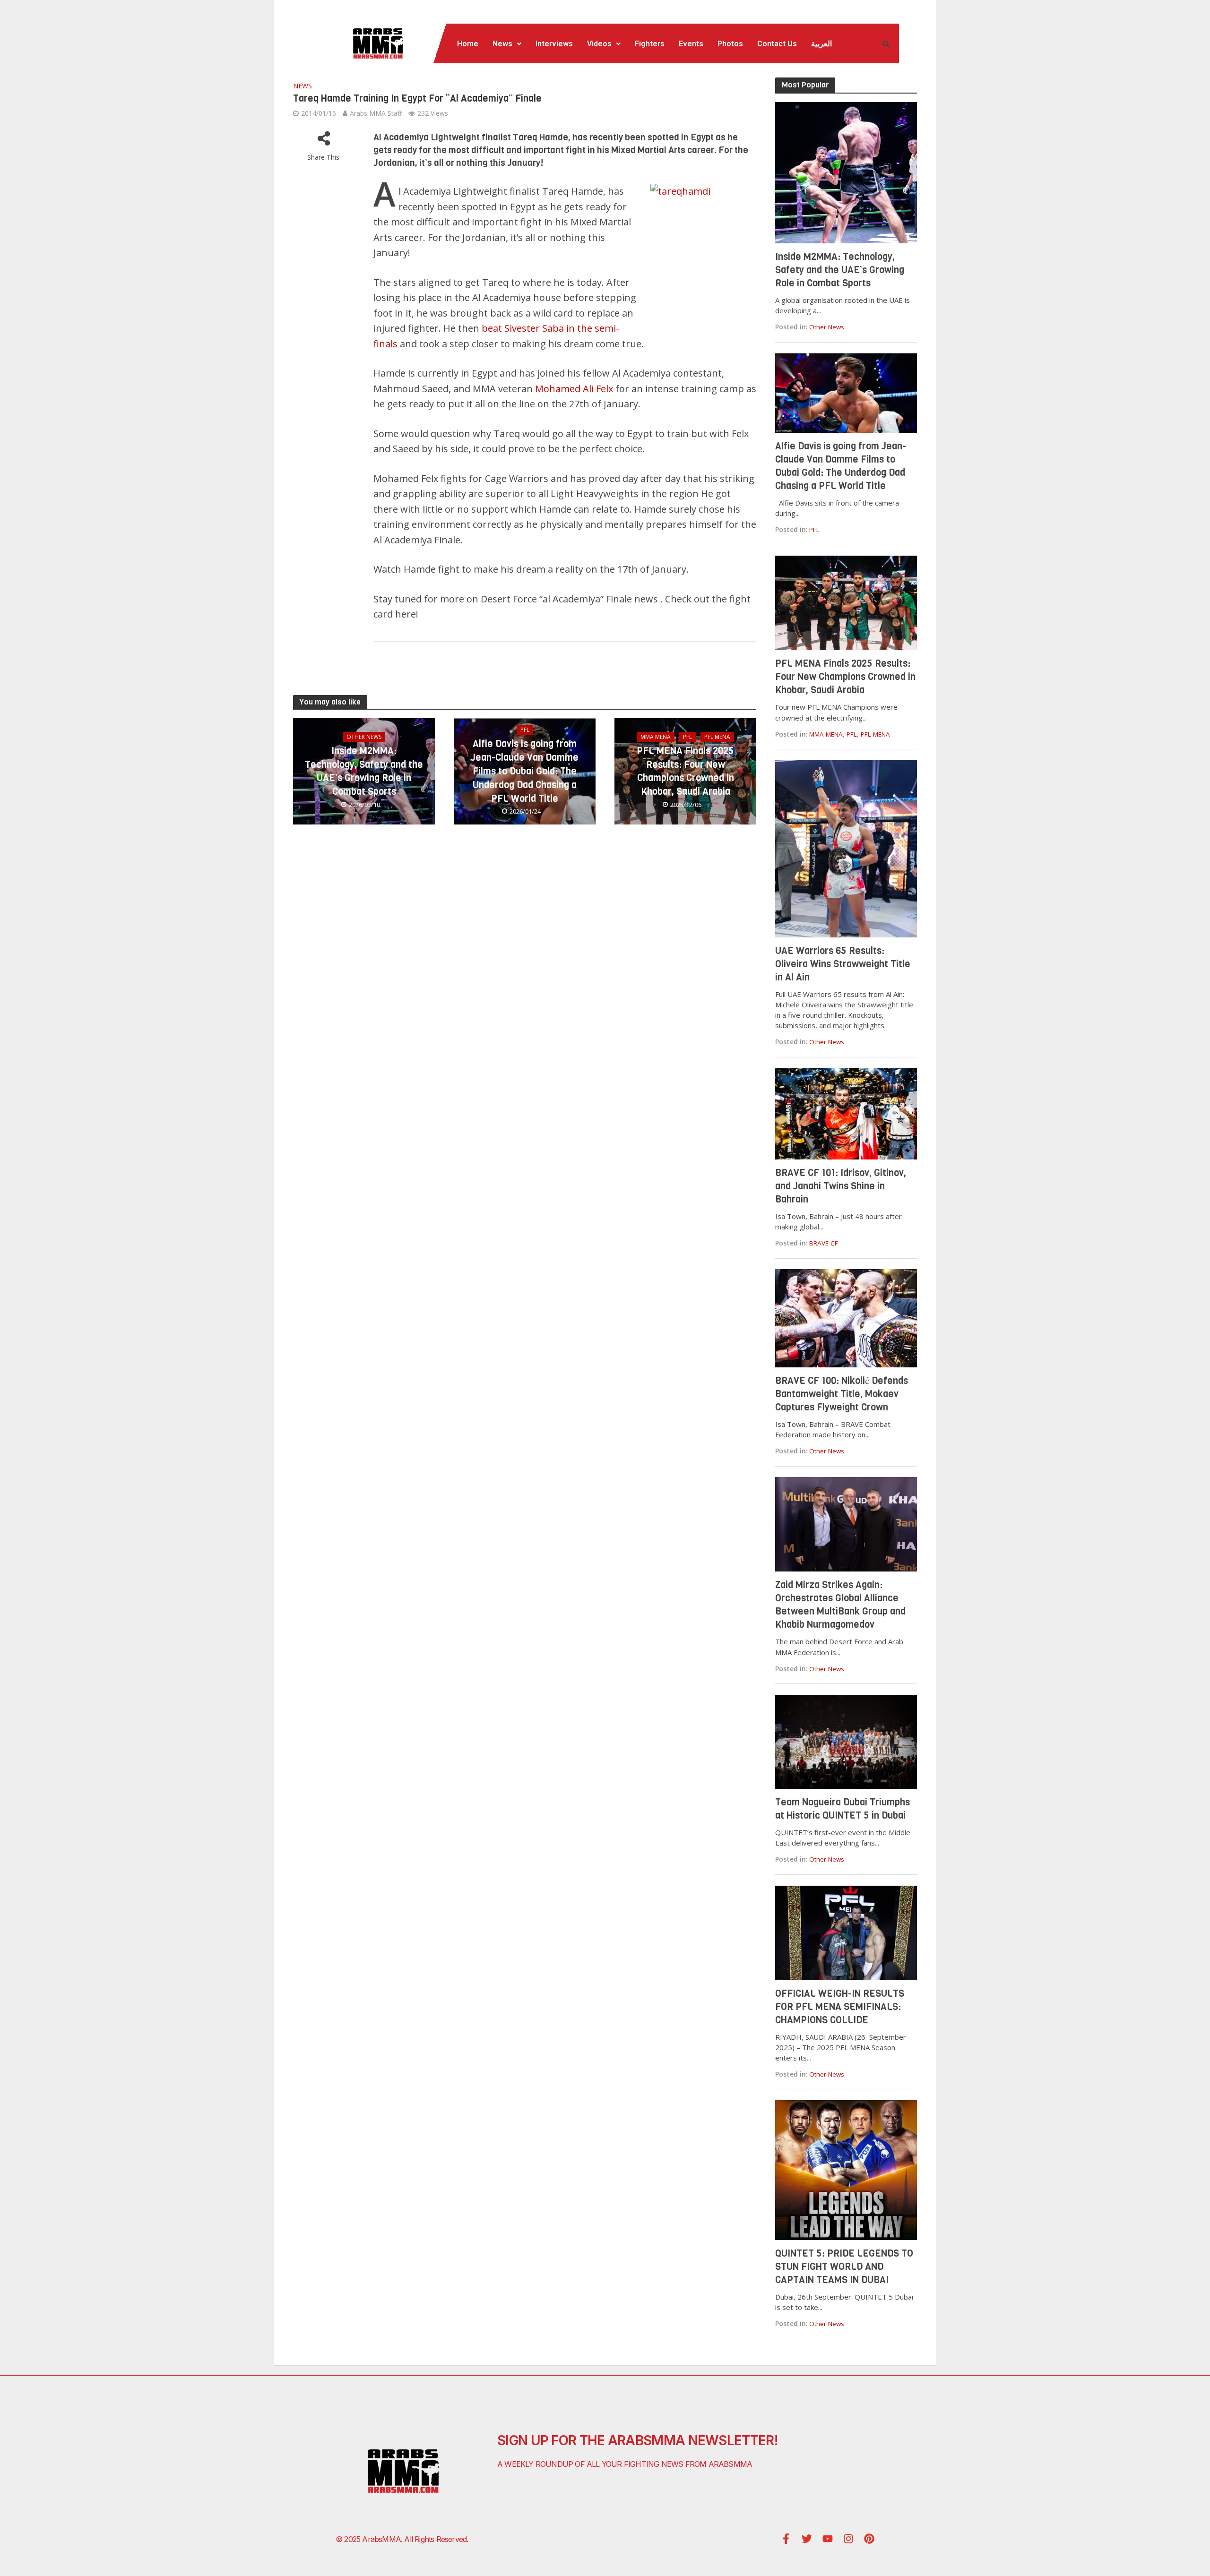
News (502, 44)
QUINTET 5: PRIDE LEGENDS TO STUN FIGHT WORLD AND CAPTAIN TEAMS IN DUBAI (844, 2267)
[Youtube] (828, 2539)
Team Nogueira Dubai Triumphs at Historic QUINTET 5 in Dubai (843, 1809)
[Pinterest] (869, 2539)
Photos (730, 44)
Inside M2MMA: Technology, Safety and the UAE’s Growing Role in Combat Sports (364, 771)
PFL (525, 730)
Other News (364, 737)
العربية (821, 44)
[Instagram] (848, 2539)
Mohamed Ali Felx (574, 389)
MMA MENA (656, 737)
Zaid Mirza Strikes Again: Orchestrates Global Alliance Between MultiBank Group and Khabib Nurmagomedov (840, 1605)
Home (468, 44)
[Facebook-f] (786, 2539)
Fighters (650, 44)
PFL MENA (717, 737)
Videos (599, 44)
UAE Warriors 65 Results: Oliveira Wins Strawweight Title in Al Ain (843, 964)
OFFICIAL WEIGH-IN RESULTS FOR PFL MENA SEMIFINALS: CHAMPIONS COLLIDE (840, 2007)
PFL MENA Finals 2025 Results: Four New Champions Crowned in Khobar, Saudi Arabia (685, 771)
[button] (507, 44)
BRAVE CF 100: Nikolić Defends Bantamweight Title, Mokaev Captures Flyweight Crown (842, 1394)
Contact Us (777, 44)
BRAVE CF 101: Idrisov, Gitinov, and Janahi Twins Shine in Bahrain (841, 1186)
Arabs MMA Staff (376, 113)
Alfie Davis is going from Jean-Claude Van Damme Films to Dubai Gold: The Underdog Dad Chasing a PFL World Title (525, 771)
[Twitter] (807, 2539)
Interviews (554, 44)
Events (691, 44)
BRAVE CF (824, 1243)
